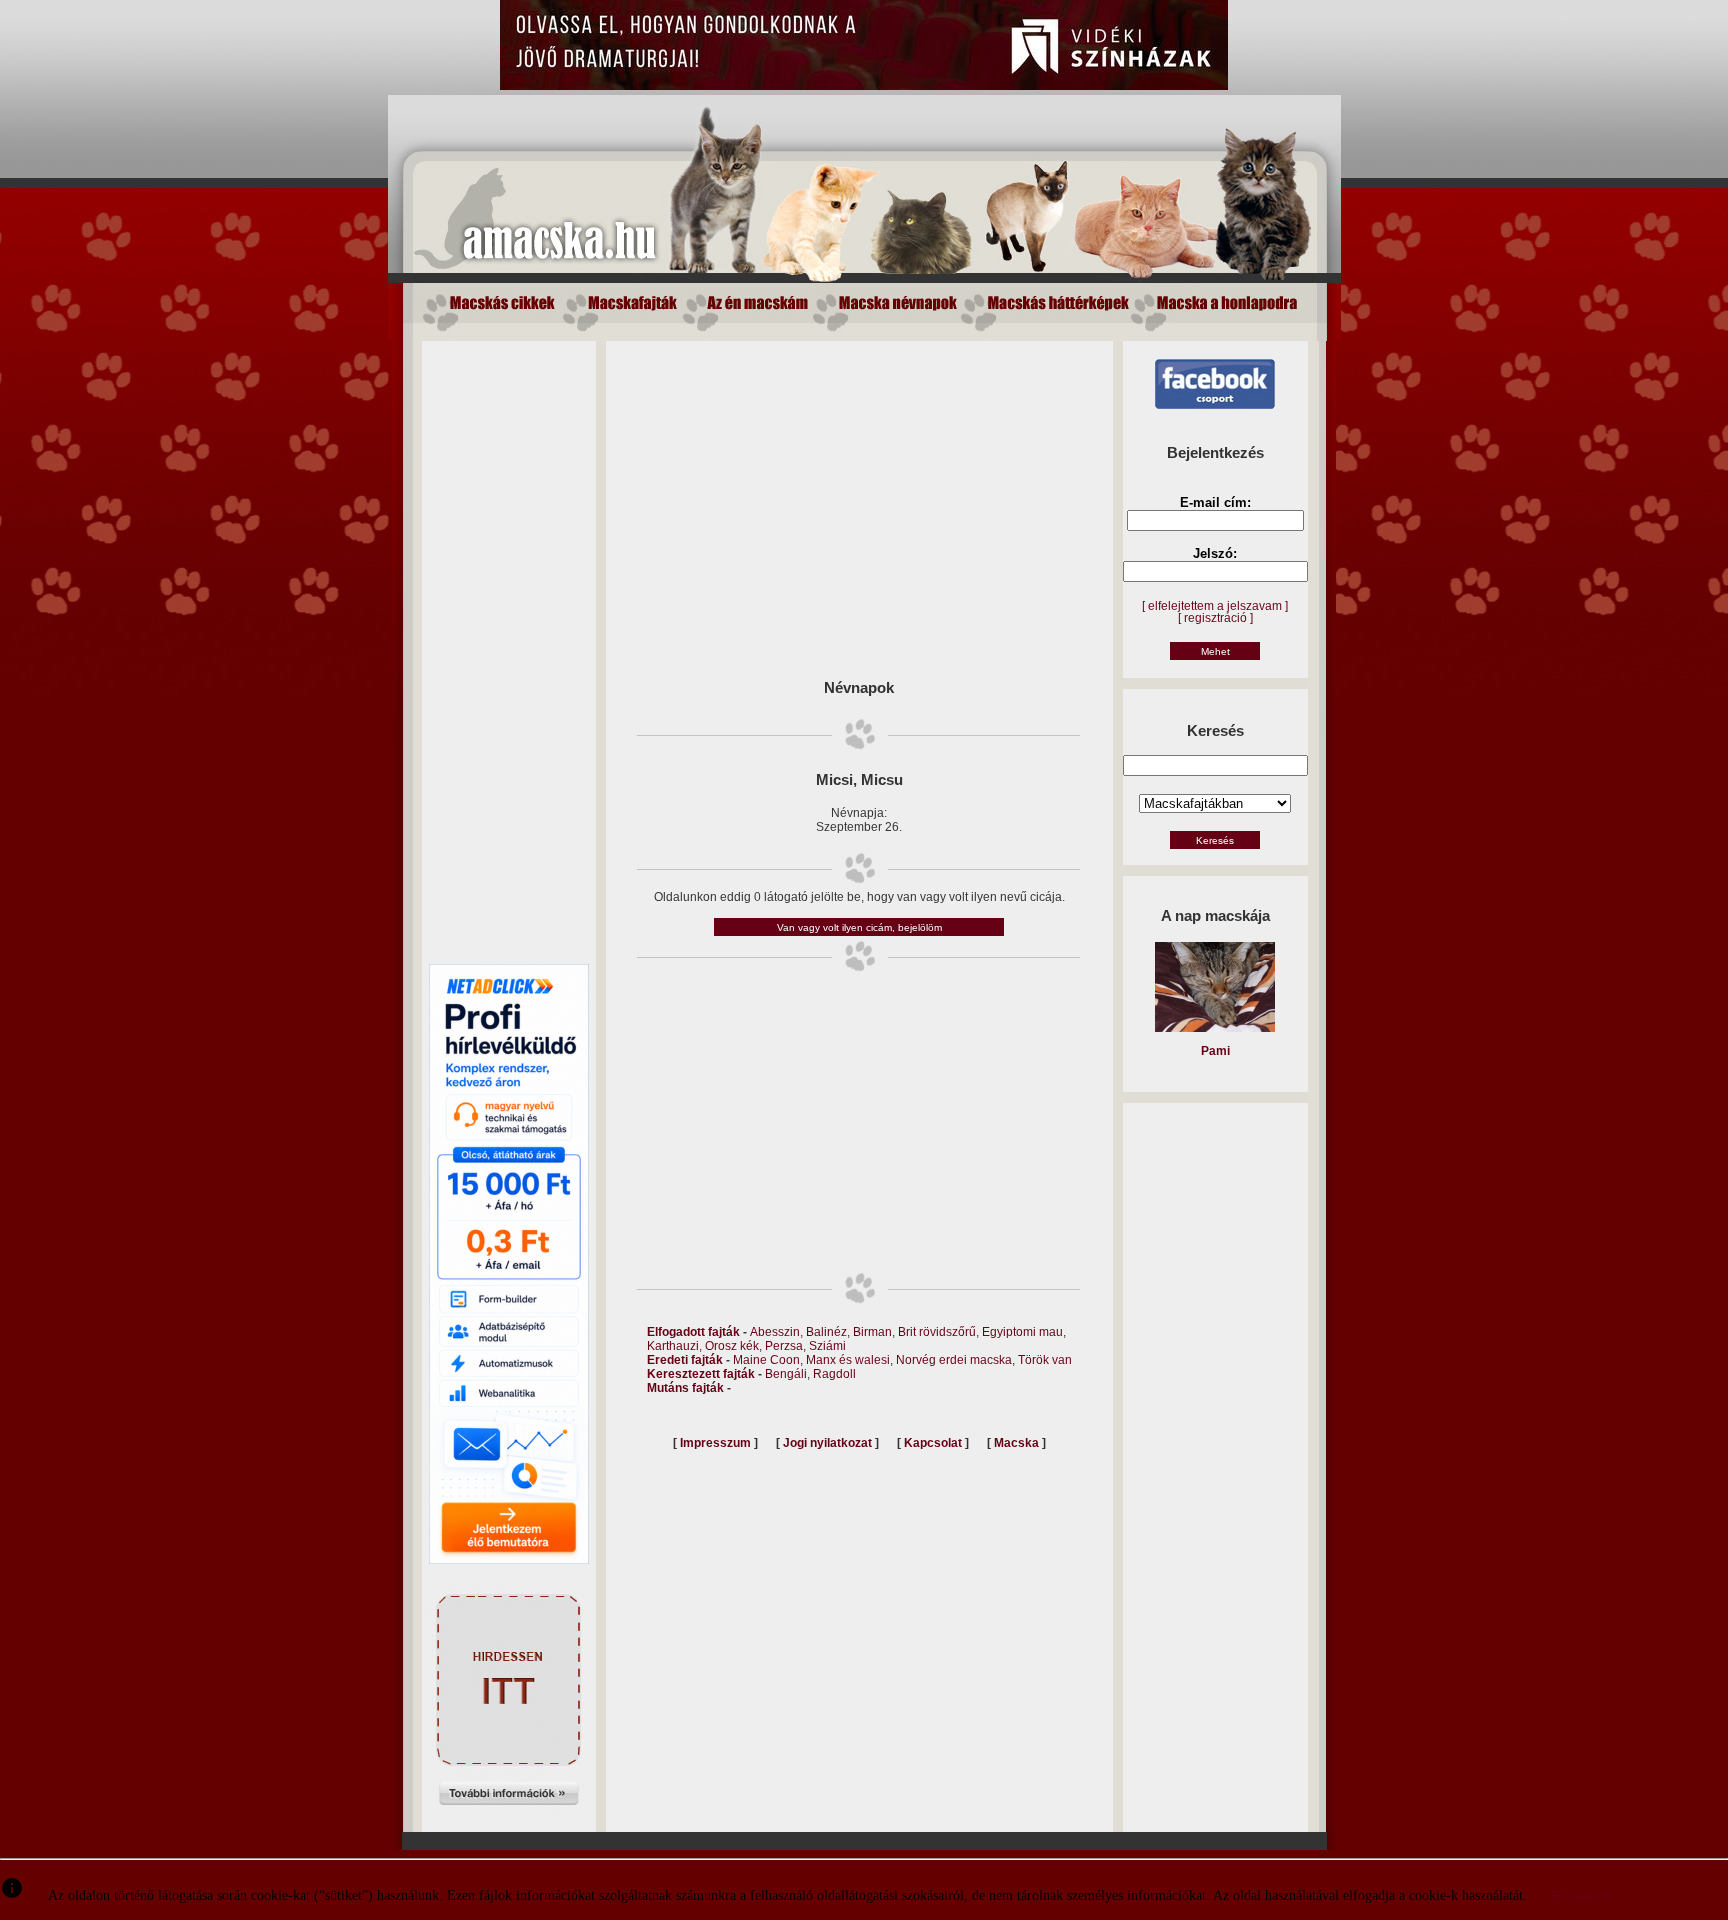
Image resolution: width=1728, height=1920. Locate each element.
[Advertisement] (509, 641)
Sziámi (827, 1346)
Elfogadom (1580, 1896)
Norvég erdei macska (954, 1360)
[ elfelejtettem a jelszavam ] (1215, 606)
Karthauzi (673, 1346)
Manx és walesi (848, 1360)
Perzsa (784, 1346)
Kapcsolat (933, 1443)
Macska (1016, 1443)
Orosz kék (732, 1346)
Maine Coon (766, 1360)
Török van (1045, 1360)
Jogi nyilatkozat (827, 1443)
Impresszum (715, 1443)
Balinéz (826, 1332)
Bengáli (786, 1374)
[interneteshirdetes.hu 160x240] (509, 1823)
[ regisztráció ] (1215, 618)
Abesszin (775, 1332)
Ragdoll (834, 1374)
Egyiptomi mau (1022, 1332)
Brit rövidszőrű (937, 1332)
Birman (872, 1332)
